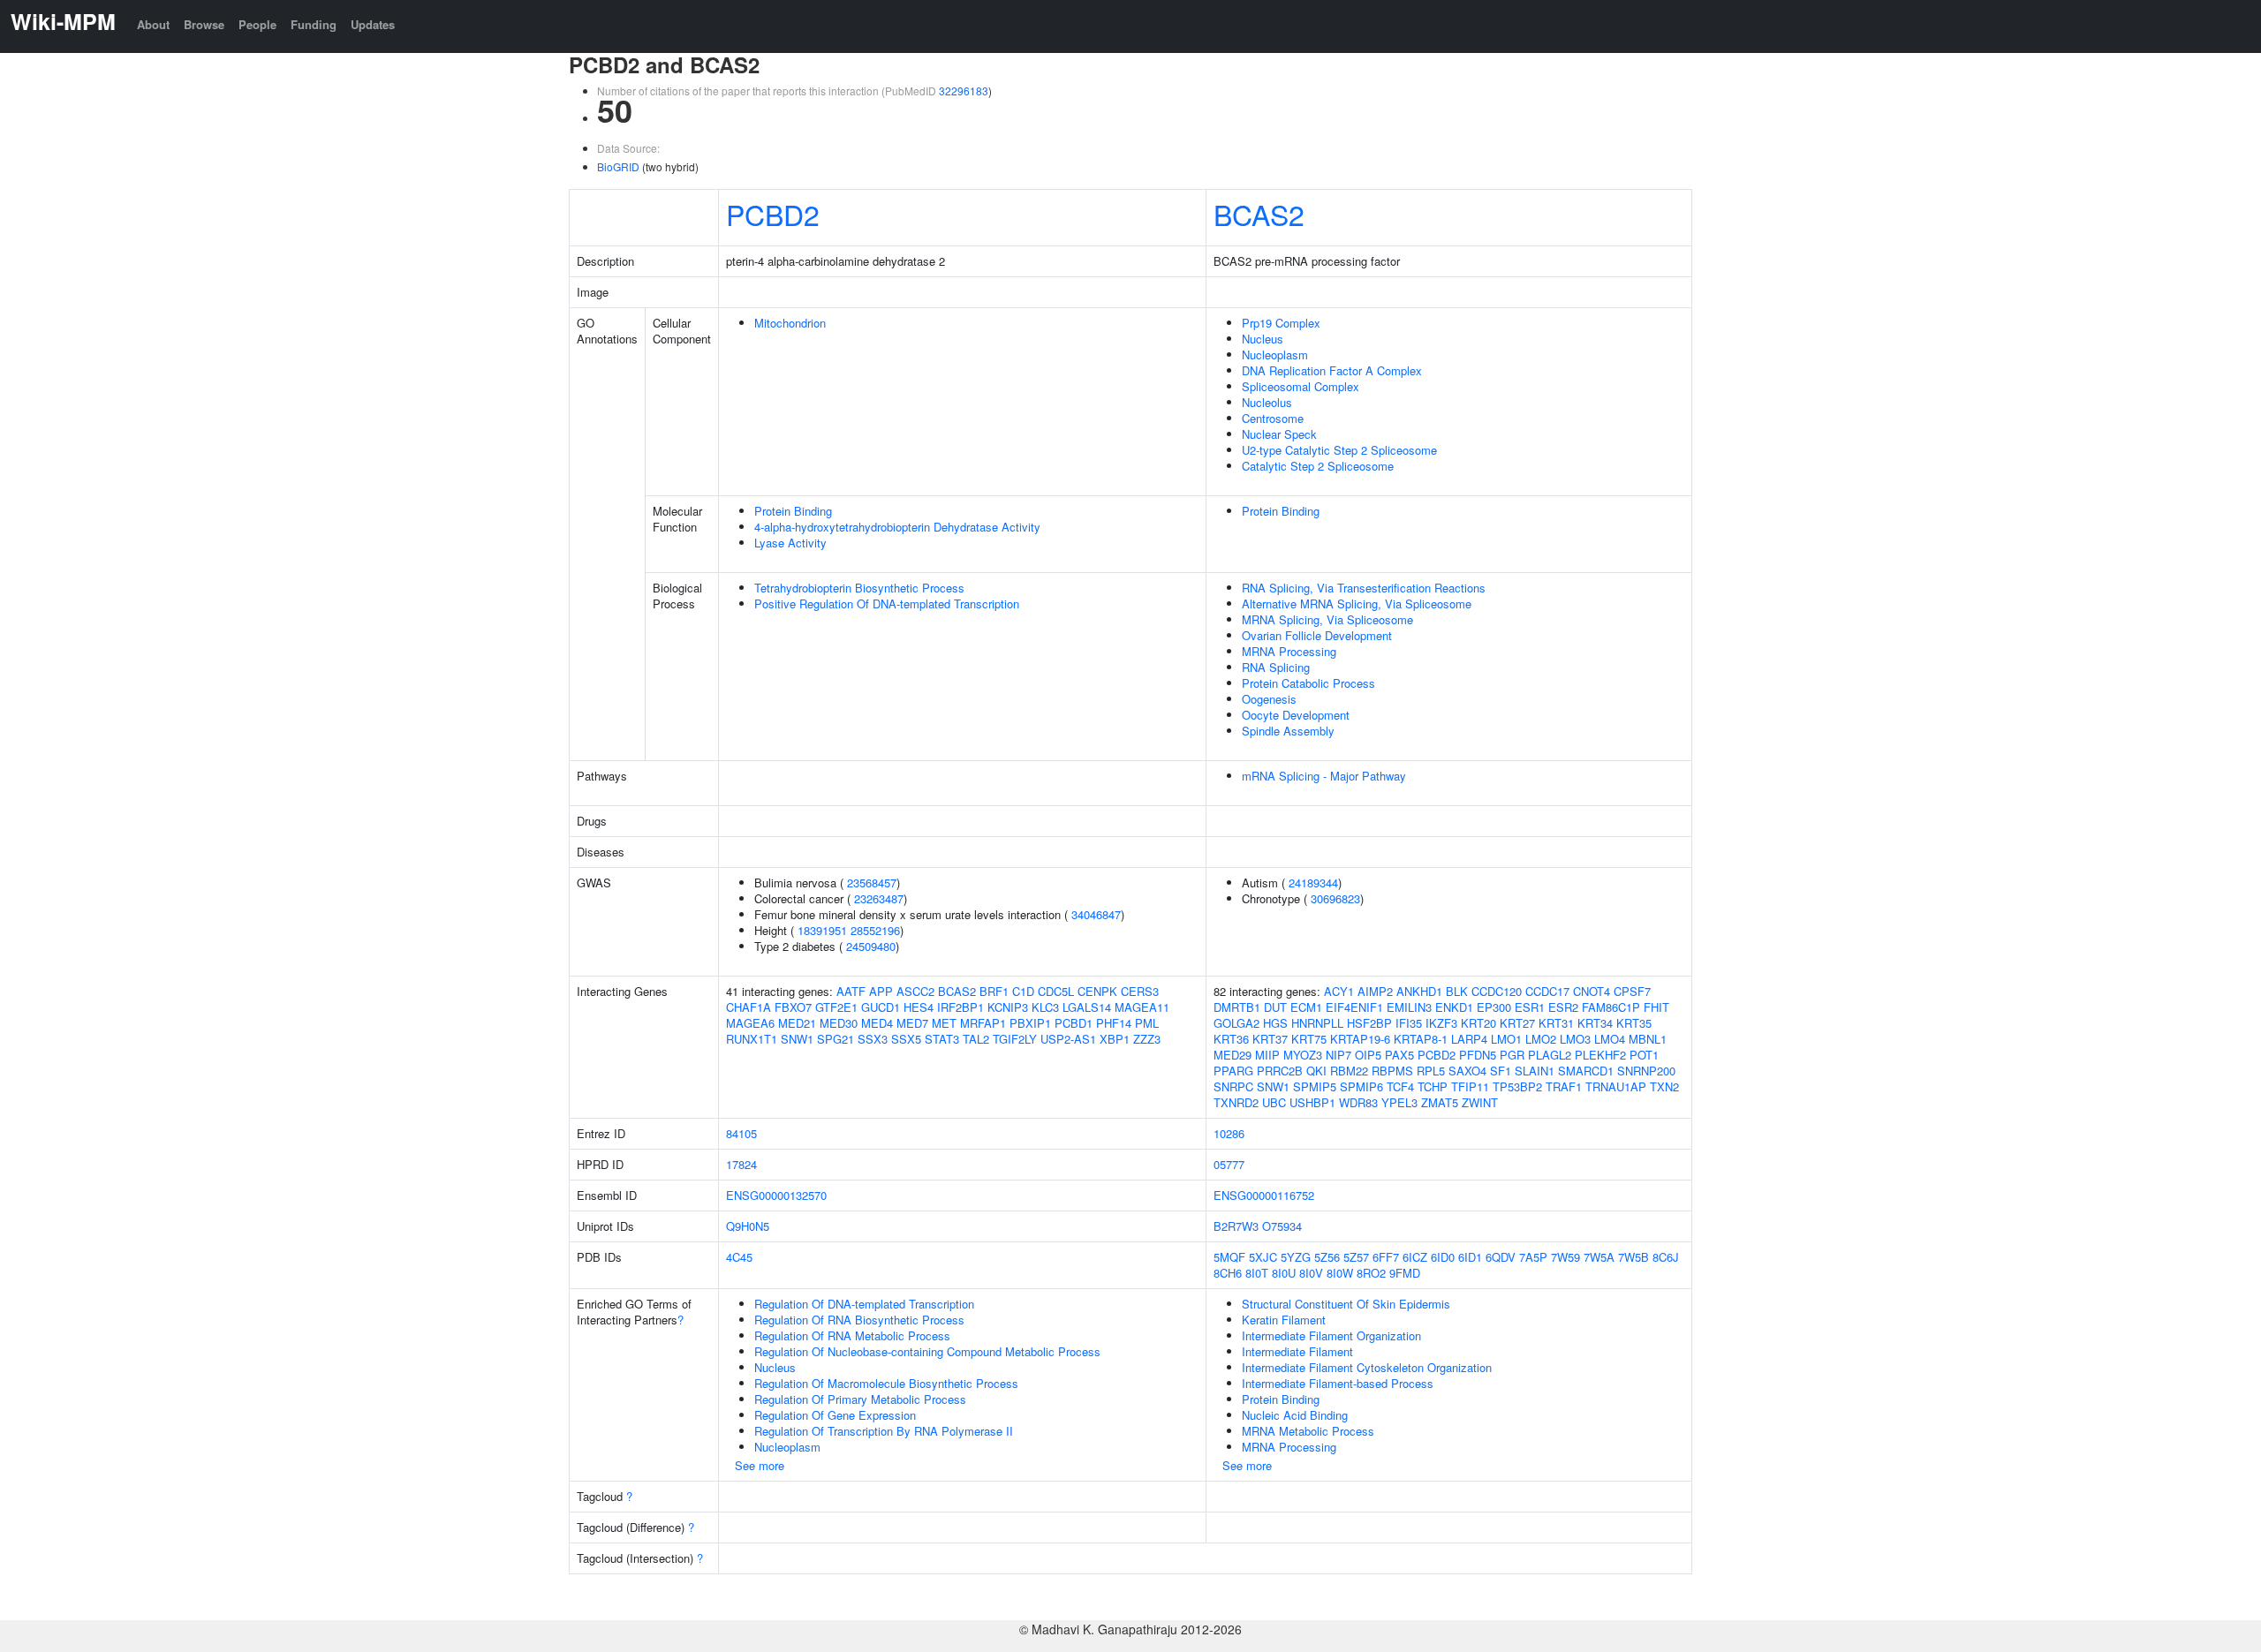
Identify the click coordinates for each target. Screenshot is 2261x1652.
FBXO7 (793, 1007)
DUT (1275, 1007)
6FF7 (1386, 1257)
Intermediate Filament (1297, 1351)
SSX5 (906, 1039)
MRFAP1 (983, 1023)
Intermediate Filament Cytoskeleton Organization (1367, 1367)
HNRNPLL (1317, 1023)
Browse (204, 24)
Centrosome (1273, 418)
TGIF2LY (1015, 1039)
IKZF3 (1441, 1023)
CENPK (1097, 991)
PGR (1512, 1055)
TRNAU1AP (1616, 1086)
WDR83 (1358, 1102)
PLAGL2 (1550, 1055)
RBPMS (1392, 1071)
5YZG (1296, 1257)
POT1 (1644, 1055)
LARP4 (1469, 1039)
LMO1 (1506, 1039)
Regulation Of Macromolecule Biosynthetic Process (886, 1383)
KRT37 (1270, 1039)
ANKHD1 (1419, 991)
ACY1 (1339, 991)
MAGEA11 (1142, 1007)
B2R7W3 (1236, 1226)
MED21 (797, 1023)
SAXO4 (1467, 1071)
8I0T (1257, 1273)
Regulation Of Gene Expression (835, 1415)
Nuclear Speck (1279, 434)
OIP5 (1368, 1055)
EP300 (1494, 1007)
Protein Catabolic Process (1308, 683)
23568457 (872, 883)
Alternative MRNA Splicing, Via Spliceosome (1357, 603)
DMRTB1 (1237, 1007)
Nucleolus (1267, 402)
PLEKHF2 (1600, 1055)
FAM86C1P (1611, 1007)
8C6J (1666, 1257)
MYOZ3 (1303, 1055)
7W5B (1633, 1257)
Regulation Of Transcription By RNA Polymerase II (884, 1431)
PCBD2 (773, 214)
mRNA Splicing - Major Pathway (1324, 776)
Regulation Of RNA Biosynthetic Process (859, 1320)
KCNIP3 (1008, 1007)
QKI (1316, 1071)
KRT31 (1556, 1023)
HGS (1275, 1023)
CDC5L (1056, 991)
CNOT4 (1592, 991)
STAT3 (942, 1039)
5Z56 (1327, 1257)
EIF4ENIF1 (1354, 1007)
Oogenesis (1269, 699)
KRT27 (1517, 1023)
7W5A (1599, 1257)
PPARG (1233, 1071)
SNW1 (797, 1039)
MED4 (877, 1023)
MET (944, 1023)
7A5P (1533, 1257)
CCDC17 (1547, 991)
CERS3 (1140, 991)
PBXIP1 (1030, 1023)
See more (760, 1465)
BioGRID (618, 166)
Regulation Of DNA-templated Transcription (864, 1304)
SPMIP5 (1315, 1086)
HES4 (919, 1007)
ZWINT (1480, 1102)
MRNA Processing (1289, 651)
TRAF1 (1564, 1086)
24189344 (1313, 883)
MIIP (1267, 1055)
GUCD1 (881, 1007)
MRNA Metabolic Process (1308, 1431)
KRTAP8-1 (1421, 1039)
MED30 (839, 1023)
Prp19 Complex (1281, 323)
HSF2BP (1369, 1023)
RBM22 (1349, 1071)
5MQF (1229, 1257)
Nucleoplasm (1275, 355)
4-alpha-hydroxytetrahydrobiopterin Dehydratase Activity (897, 527)
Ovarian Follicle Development (1317, 635)
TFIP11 (1470, 1086)
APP (881, 991)
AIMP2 (1375, 991)
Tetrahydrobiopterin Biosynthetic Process (859, 588)
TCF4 (1400, 1086)
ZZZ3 (1147, 1039)
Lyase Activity (790, 543)
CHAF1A (749, 1007)
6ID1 (1470, 1257)
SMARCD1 (1586, 1071)
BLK (1457, 991)
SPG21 (836, 1039)
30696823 (1335, 898)
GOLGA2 (1236, 1023)
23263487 (879, 898)
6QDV (1501, 1257)
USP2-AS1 (1068, 1039)
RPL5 (1431, 1071)
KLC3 (1045, 1007)
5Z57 (1356, 1257)
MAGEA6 (750, 1023)
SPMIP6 (1361, 1086)
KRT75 (1309, 1039)
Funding (314, 24)
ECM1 (1306, 1007)
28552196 (875, 930)
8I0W (1340, 1273)
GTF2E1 (836, 1007)
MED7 (912, 1023)
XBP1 (1115, 1039)
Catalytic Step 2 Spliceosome (1318, 466)
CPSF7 (1632, 991)
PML (1147, 1023)
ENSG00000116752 (1264, 1195)
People (257, 24)
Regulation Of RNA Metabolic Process (852, 1335)
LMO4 (1610, 1039)
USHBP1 (1312, 1102)
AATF (851, 991)
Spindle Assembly (1288, 731)
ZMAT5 (1440, 1102)
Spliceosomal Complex (1301, 386)
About (153, 24)
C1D (1023, 991)
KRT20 (1478, 1023)
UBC (1274, 1102)
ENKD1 (1454, 1007)
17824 (741, 1164)
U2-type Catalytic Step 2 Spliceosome (1339, 450)
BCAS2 (1259, 214)
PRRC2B (1280, 1071)
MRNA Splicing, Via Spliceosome (1327, 619)
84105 (741, 1133)
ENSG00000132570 (776, 1195)
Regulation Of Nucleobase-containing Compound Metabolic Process (927, 1351)
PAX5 (1399, 1055)
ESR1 (1530, 1007)
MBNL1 (1648, 1039)
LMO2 (1541, 1039)
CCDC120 (1497, 991)
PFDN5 (1478, 1055)
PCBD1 (1074, 1023)
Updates (373, 24)
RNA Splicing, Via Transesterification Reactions (1364, 588)
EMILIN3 (1409, 1007)
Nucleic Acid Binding (1295, 1415)
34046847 (1096, 914)
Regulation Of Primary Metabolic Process (860, 1399)
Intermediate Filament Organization (1331, 1335)
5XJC (1263, 1257)
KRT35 (1634, 1023)
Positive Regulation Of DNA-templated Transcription (887, 603)
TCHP (1433, 1086)
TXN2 (1664, 1086)
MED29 (1233, 1055)
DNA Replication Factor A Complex (1332, 370)
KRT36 (1231, 1039)
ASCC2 (915, 991)
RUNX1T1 (752, 1039)
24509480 (871, 946)
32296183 (964, 91)
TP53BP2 (1517, 1086)
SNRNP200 (1646, 1071)
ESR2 (1563, 1007)
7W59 (1565, 1257)
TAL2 (976, 1039)
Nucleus (1263, 339)
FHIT (1656, 1007)
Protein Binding (793, 511)
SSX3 (873, 1039)
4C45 (739, 1257)
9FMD (1405, 1273)
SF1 (1501, 1071)
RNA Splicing (1276, 667)
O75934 (1282, 1226)
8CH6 (1228, 1273)
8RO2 (1371, 1273)
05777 (1229, 1164)
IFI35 (1409, 1023)
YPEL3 (1399, 1102)
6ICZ (1415, 1257)
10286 (1229, 1133)
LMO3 (1575, 1039)
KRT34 (1595, 1023)
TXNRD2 (1236, 1102)
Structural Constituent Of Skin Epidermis (1346, 1304)
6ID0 (1443, 1257)
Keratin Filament (1284, 1320)
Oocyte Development (1296, 715)
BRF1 (994, 991)
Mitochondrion (790, 323)
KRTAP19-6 (1360, 1039)
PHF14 (1114, 1023)
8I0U (1284, 1273)
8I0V (1311, 1273)
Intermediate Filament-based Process (1338, 1383)
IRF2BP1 (960, 1007)
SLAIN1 (1535, 1071)
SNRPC (1233, 1086)
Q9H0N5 (748, 1226)
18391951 (822, 930)
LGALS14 (1087, 1007)
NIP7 (1338, 1055)
